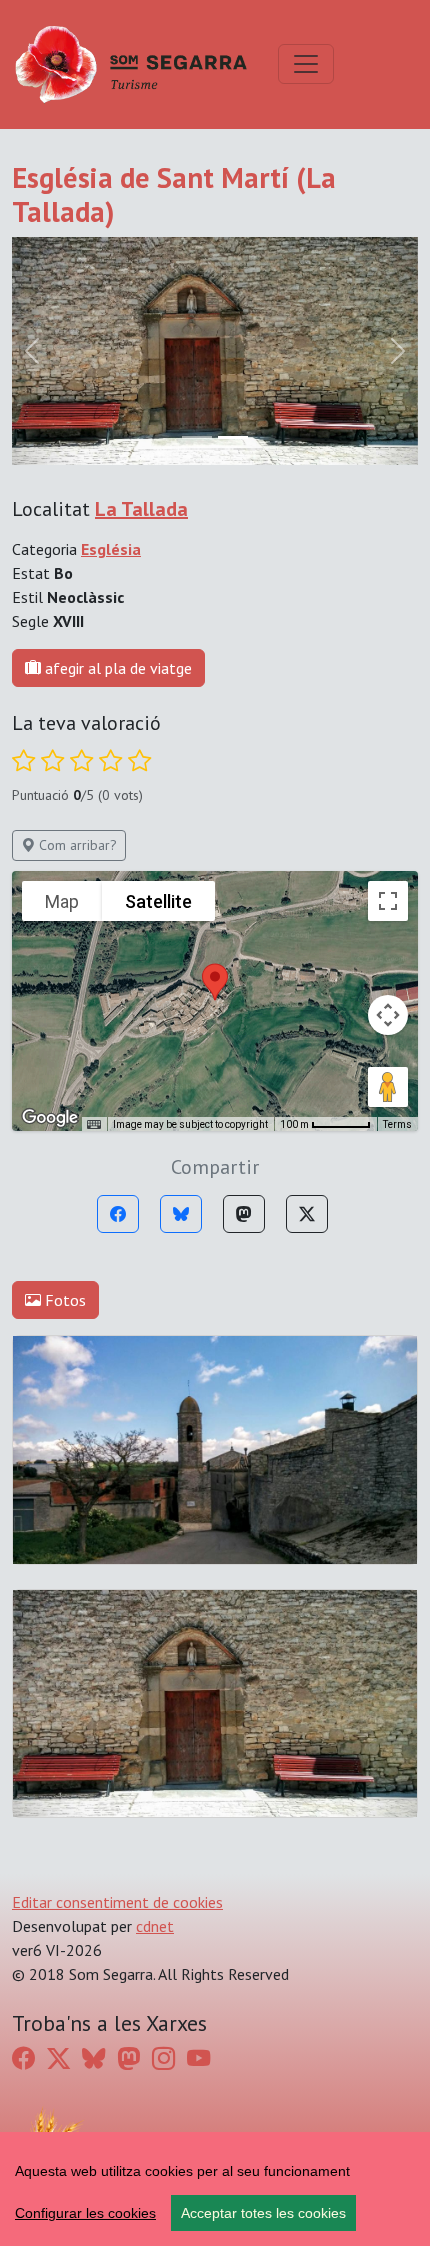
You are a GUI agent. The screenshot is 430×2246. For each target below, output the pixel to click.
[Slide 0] (197, 437)
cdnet (155, 1926)
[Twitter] (307, 1214)
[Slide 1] (233, 437)
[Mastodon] (244, 1214)
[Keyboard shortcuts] (94, 1125)
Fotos (63, 1300)
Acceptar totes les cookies (263, 2213)
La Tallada (141, 509)
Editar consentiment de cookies (117, 1902)
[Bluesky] (181, 1214)
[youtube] (198, 2058)
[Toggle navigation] (306, 64)
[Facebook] (118, 1214)
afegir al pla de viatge (116, 668)
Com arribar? (76, 845)
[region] (215, 2189)
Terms (397, 1124)
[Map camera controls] (388, 1015)
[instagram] (163, 2058)
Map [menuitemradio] (62, 901)
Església (111, 549)
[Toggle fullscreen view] (388, 901)
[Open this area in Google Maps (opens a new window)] (50, 1118)
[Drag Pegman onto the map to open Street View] (388, 1087)
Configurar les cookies (85, 2213)
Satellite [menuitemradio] (158, 901)
